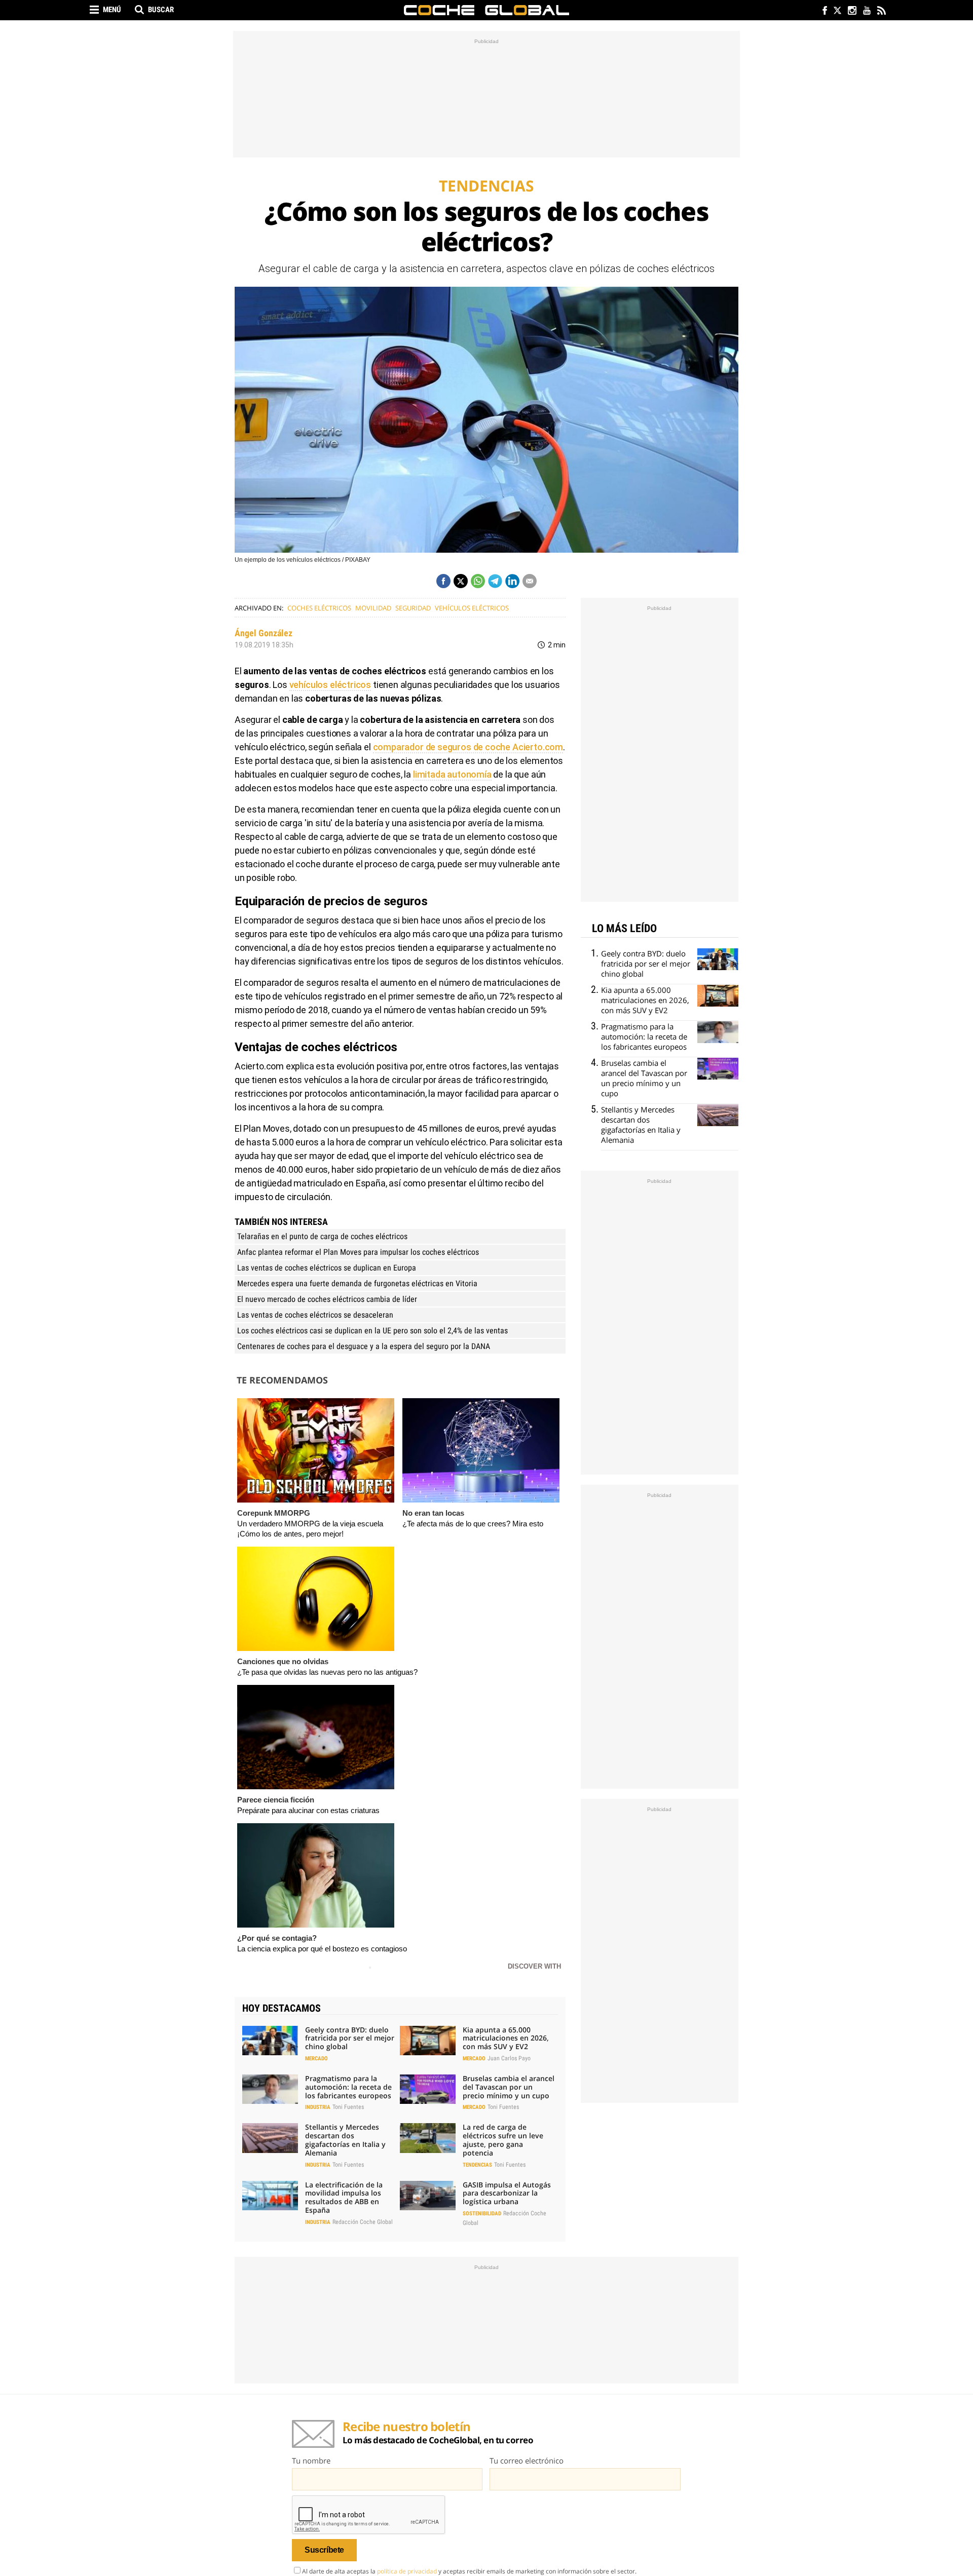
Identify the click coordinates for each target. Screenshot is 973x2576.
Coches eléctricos (319, 608)
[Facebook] (822, 11)
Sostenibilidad (482, 2214)
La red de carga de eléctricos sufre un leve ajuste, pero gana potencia (503, 2140)
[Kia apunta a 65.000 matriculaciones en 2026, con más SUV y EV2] (428, 2041)
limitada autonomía (452, 774)
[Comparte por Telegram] (495, 581)
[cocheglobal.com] (486, 10)
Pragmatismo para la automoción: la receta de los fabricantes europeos (348, 2087)
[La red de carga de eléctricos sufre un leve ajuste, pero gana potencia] (428, 2138)
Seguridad (413, 608)
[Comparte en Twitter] (461, 581)
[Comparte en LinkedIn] (512, 581)
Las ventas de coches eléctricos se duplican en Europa (327, 1268)
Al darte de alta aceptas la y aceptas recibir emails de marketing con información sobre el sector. (469, 2571)
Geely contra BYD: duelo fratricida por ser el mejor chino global (350, 2038)
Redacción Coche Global (363, 2222)
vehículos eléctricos (472, 608)
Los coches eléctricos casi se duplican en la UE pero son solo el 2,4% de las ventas (372, 1331)
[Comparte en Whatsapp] (478, 581)
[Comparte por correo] (530, 581)
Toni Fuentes (348, 2107)
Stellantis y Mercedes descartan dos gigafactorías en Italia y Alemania (345, 2140)
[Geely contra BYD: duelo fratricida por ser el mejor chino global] (270, 2041)
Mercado (316, 2059)
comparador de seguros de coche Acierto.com (468, 747)
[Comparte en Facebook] (443, 581)
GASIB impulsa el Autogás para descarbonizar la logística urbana (507, 2193)
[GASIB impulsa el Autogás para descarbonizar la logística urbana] (428, 2196)
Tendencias (477, 2165)
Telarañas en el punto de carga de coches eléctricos (322, 1236)
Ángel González (264, 633)
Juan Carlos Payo (509, 2058)
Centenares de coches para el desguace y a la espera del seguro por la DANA (364, 1346)
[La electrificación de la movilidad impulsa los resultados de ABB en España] (270, 2196)
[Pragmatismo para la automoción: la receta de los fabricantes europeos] (270, 2089)
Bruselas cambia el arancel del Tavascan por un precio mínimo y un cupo (509, 2087)
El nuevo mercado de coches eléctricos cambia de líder (327, 1299)
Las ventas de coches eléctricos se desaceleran (315, 1315)
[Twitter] (837, 11)
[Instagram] (852, 11)
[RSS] (881, 11)
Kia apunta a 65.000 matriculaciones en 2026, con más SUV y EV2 (506, 2038)
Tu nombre (311, 2460)
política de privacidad (407, 2571)
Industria (318, 2107)
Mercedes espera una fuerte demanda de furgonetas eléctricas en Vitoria (357, 1283)
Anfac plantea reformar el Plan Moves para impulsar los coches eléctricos (358, 1252)
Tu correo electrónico (527, 2460)
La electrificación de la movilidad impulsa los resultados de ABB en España (344, 2197)
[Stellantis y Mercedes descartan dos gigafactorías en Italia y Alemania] (270, 2138)
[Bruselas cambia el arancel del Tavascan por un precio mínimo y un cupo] (428, 2089)
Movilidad (373, 608)
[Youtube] (866, 11)
